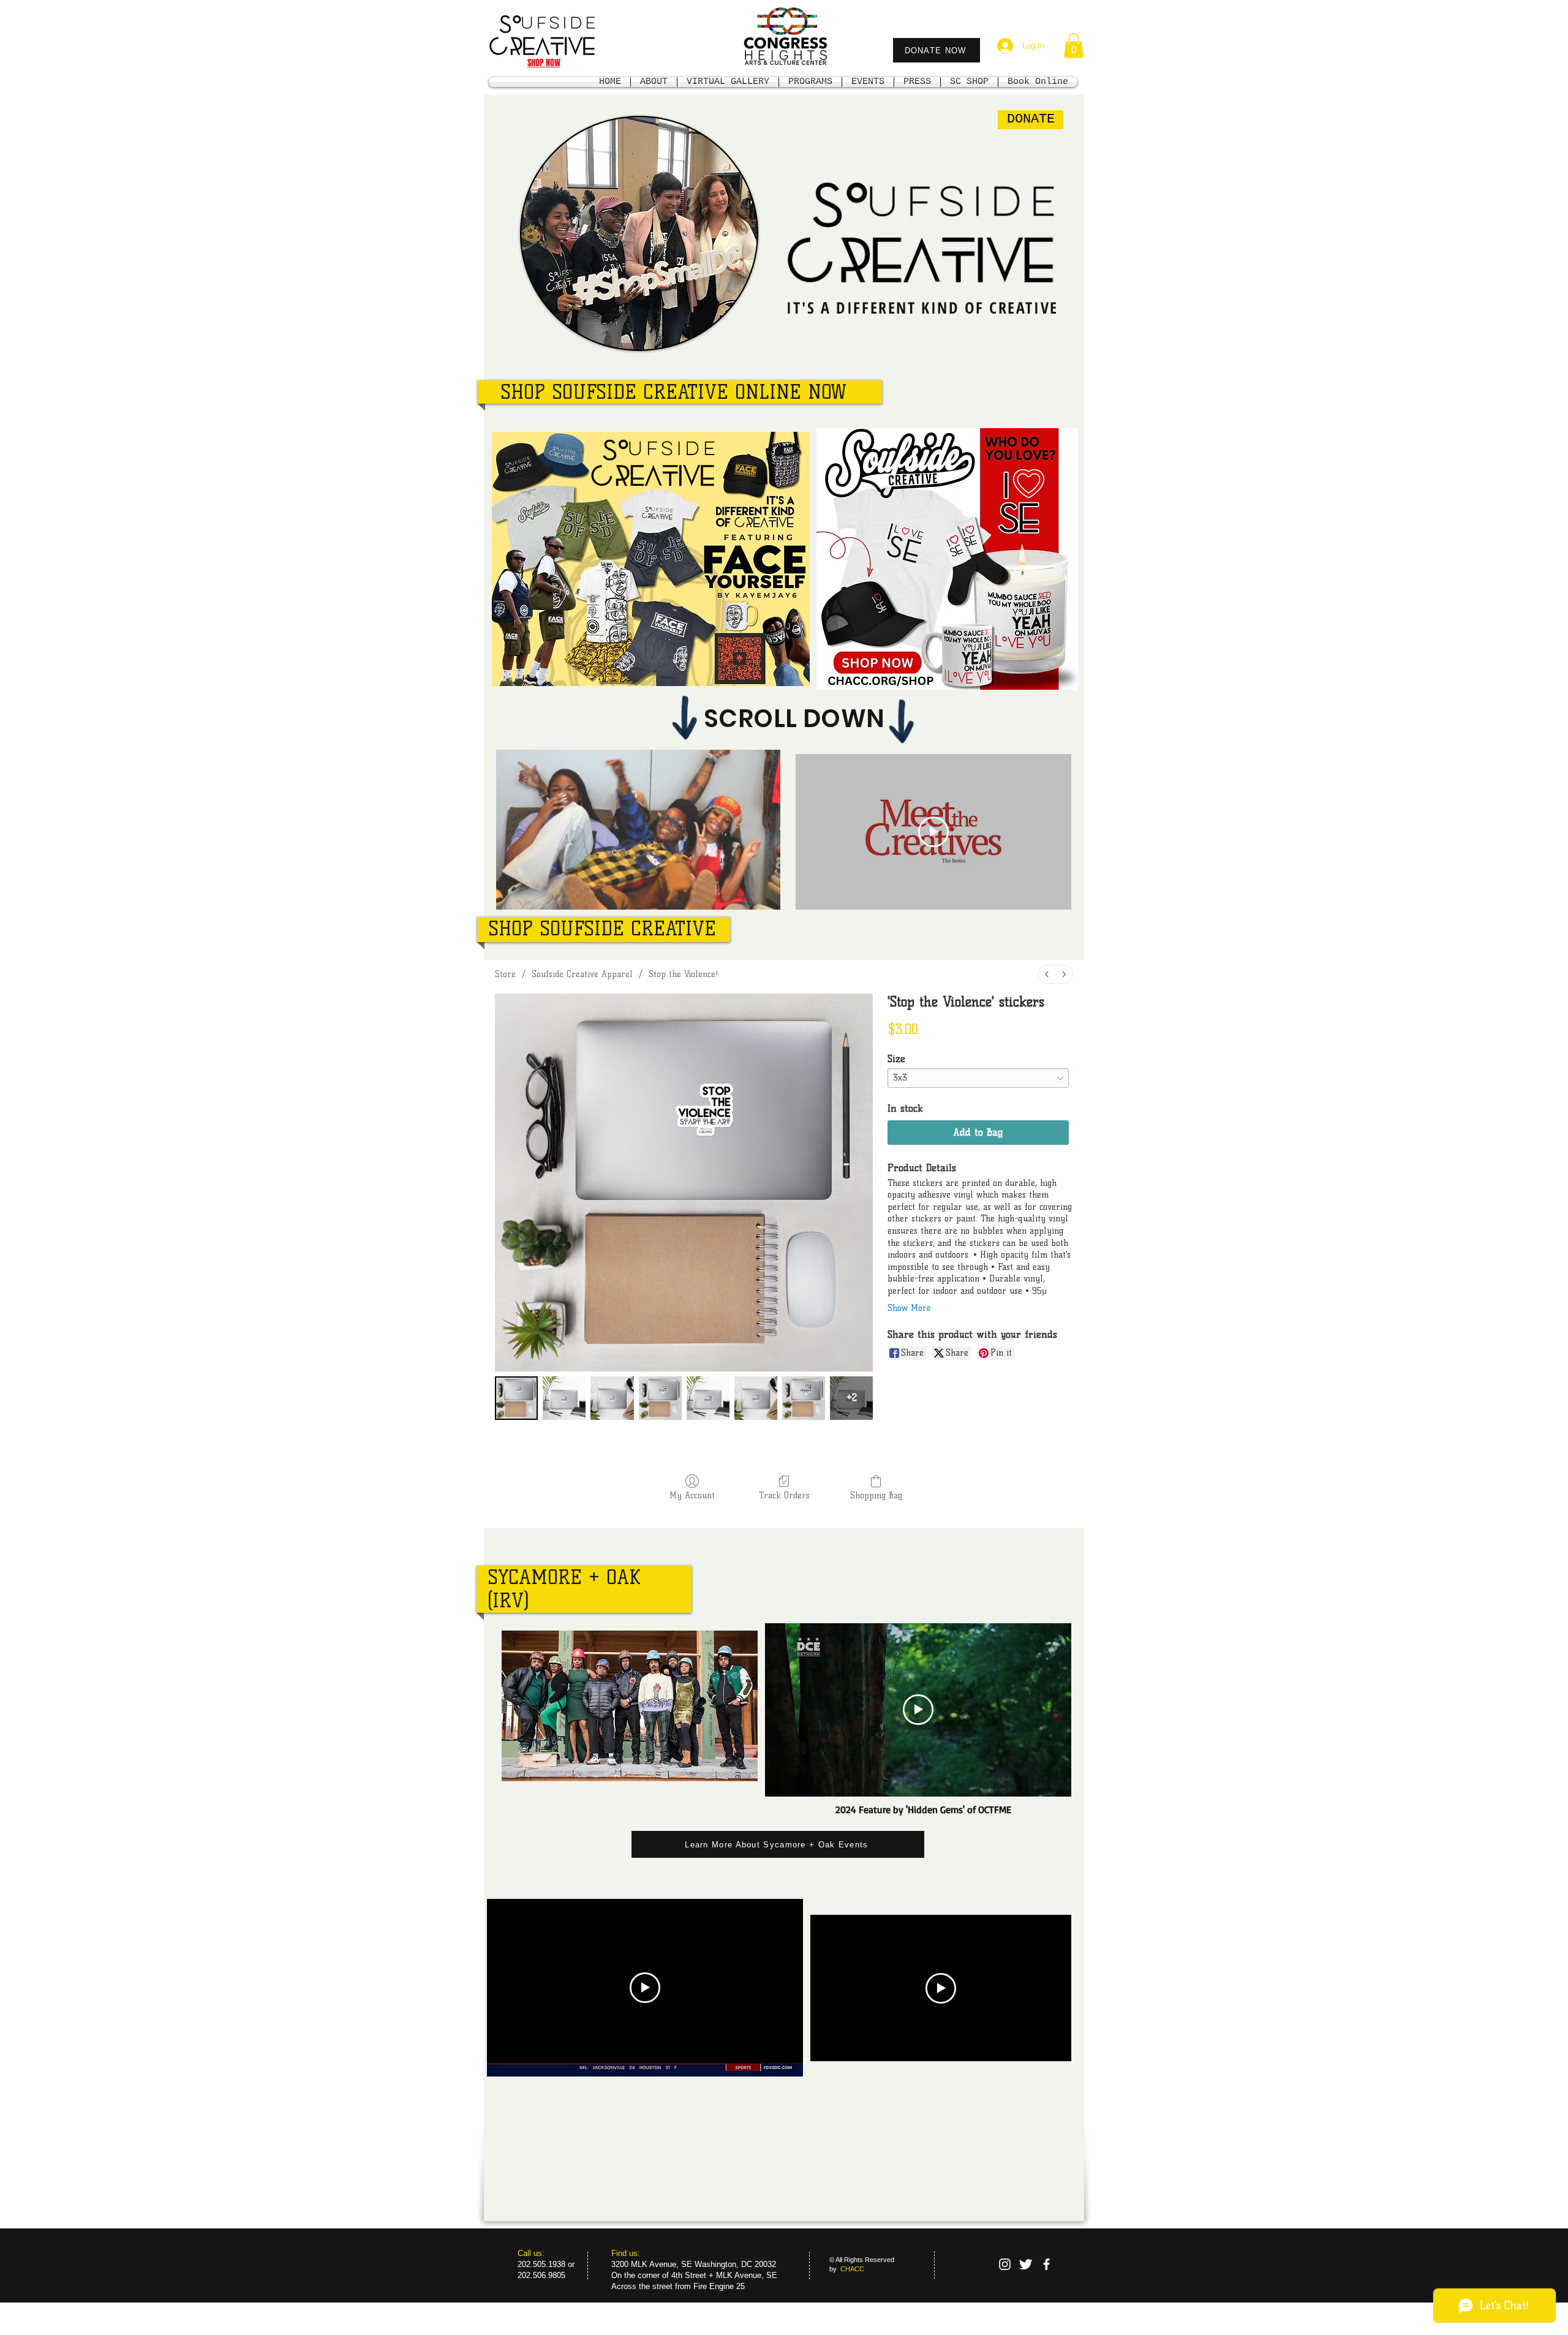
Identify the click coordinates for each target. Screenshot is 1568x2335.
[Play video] (933, 832)
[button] (1074, 46)
